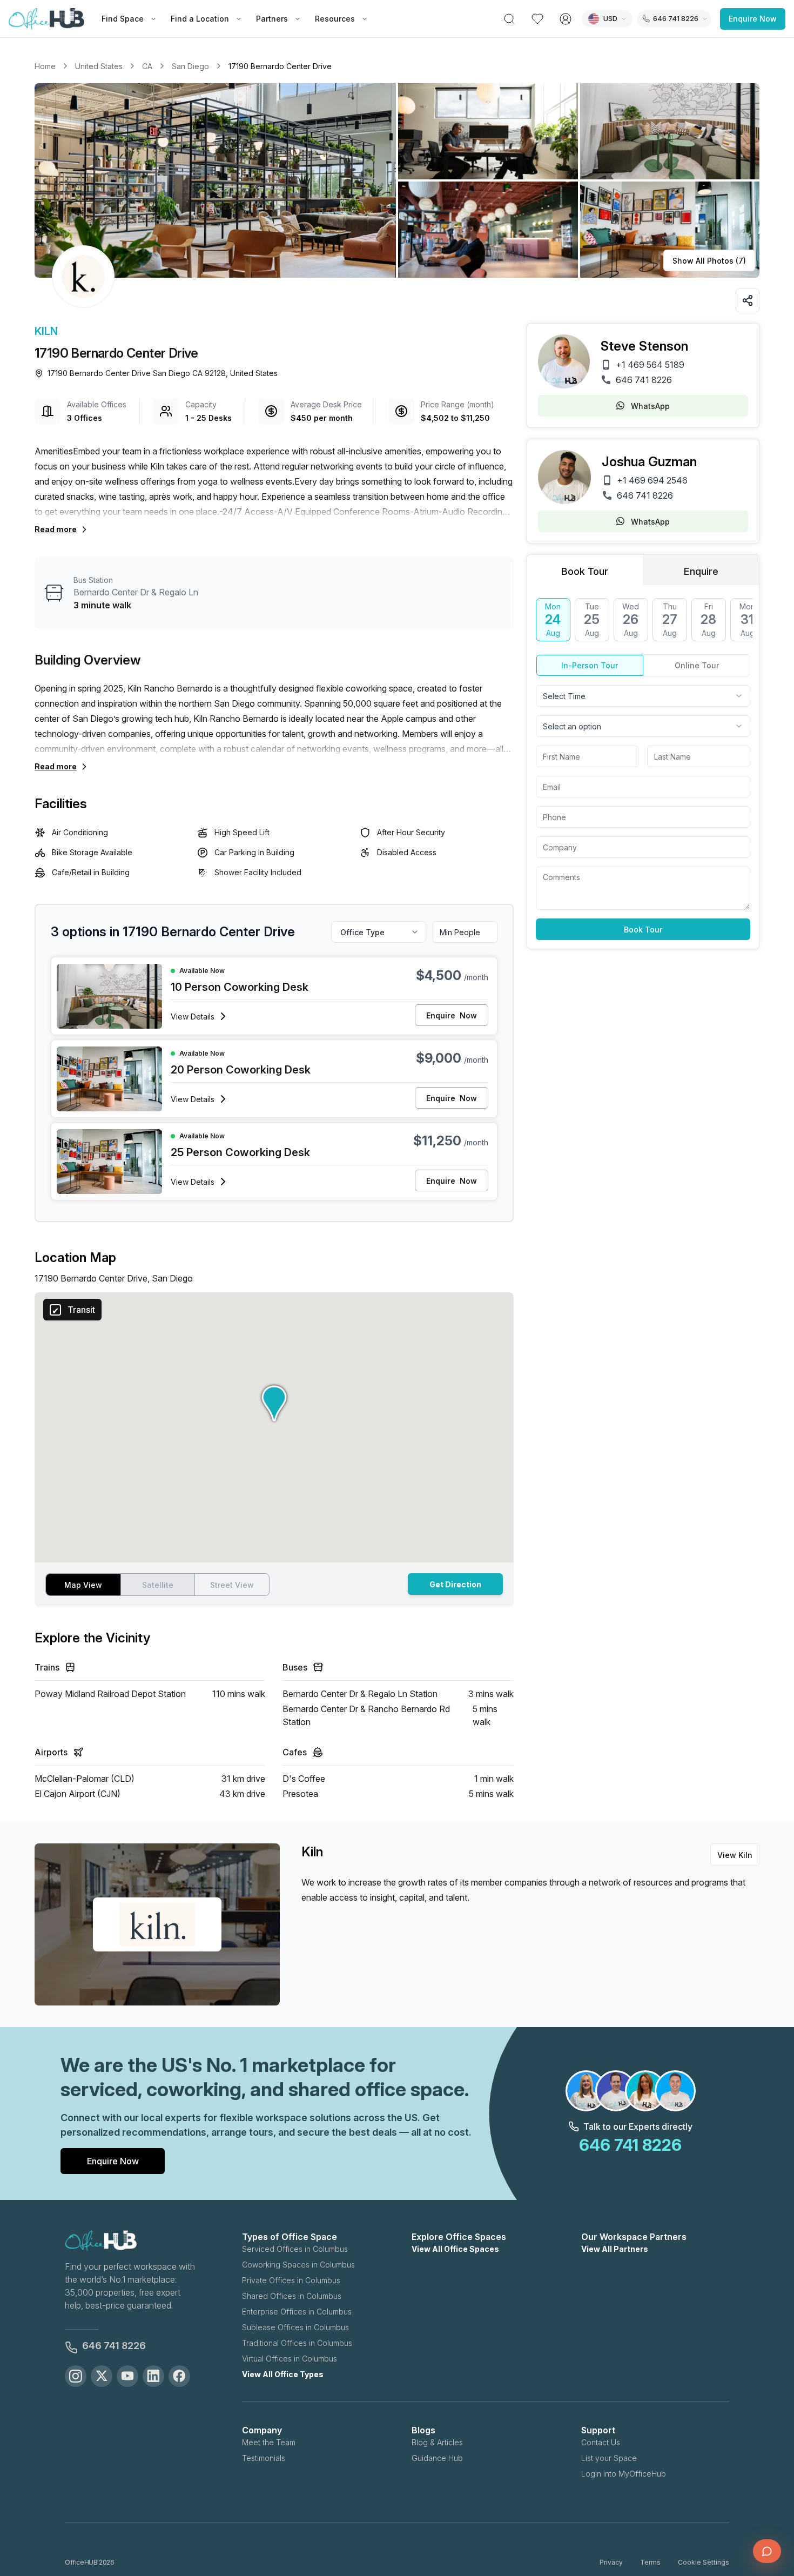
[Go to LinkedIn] (153, 2376)
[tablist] (643, 570)
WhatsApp (650, 406)
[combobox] (643, 696)
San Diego (190, 66)
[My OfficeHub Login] (566, 19)
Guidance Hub (437, 2458)
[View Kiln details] (83, 277)
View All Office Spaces (455, 2249)
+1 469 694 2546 (652, 480)
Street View (232, 1585)
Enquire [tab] (701, 571)
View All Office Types (283, 2374)
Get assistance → (667, 2522)
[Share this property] (748, 300)
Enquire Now (753, 19)
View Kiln (735, 1855)
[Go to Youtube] (127, 2376)
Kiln (46, 331)
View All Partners (615, 2249)
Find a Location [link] (200, 19)
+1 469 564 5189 (650, 365)
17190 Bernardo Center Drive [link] (280, 66)
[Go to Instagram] (76, 2376)
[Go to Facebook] (179, 2376)
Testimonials (264, 2458)
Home (45, 66)
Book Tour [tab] (585, 571)
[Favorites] (537, 19)
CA (147, 66)
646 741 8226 (644, 380)
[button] (397, 180)
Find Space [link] (123, 19)
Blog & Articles (437, 2442)
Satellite (158, 1585)
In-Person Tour (590, 665)
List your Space (609, 2458)
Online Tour (697, 665)
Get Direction (455, 1584)
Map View (83, 1585)
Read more (56, 529)
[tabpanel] (643, 769)
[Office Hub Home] (46, 19)
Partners (272, 19)
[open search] (509, 19)
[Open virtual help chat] (767, 2551)
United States (99, 66)
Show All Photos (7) (709, 261)
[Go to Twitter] (102, 2376)
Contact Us (601, 2442)
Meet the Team (269, 2442)
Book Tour (643, 930)
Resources (335, 19)
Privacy (611, 2562)
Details (193, 1017)
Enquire (452, 1015)
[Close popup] (770, 2477)
